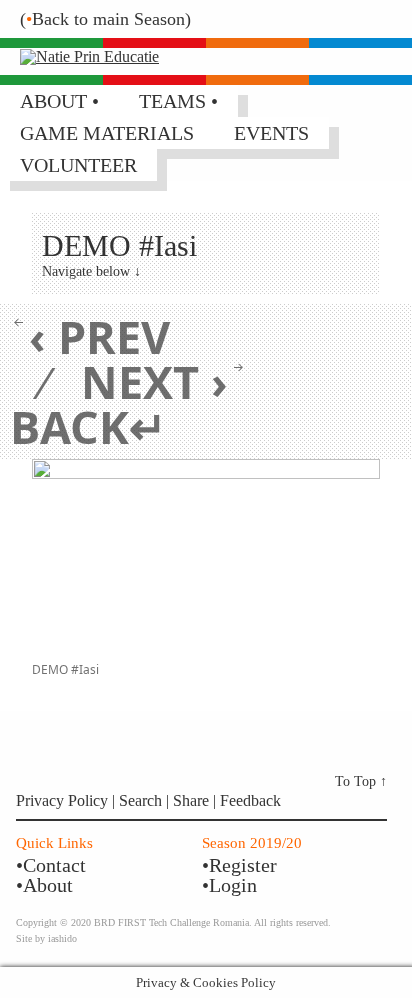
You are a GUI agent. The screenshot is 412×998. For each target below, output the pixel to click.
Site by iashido (46, 938)
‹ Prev (99, 336)
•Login (229, 885)
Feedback (250, 800)
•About (44, 885)
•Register (239, 865)
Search (142, 800)
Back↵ (88, 426)
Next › (154, 381)
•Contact (51, 865)
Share (193, 800)
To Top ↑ (361, 781)
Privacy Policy (62, 800)
